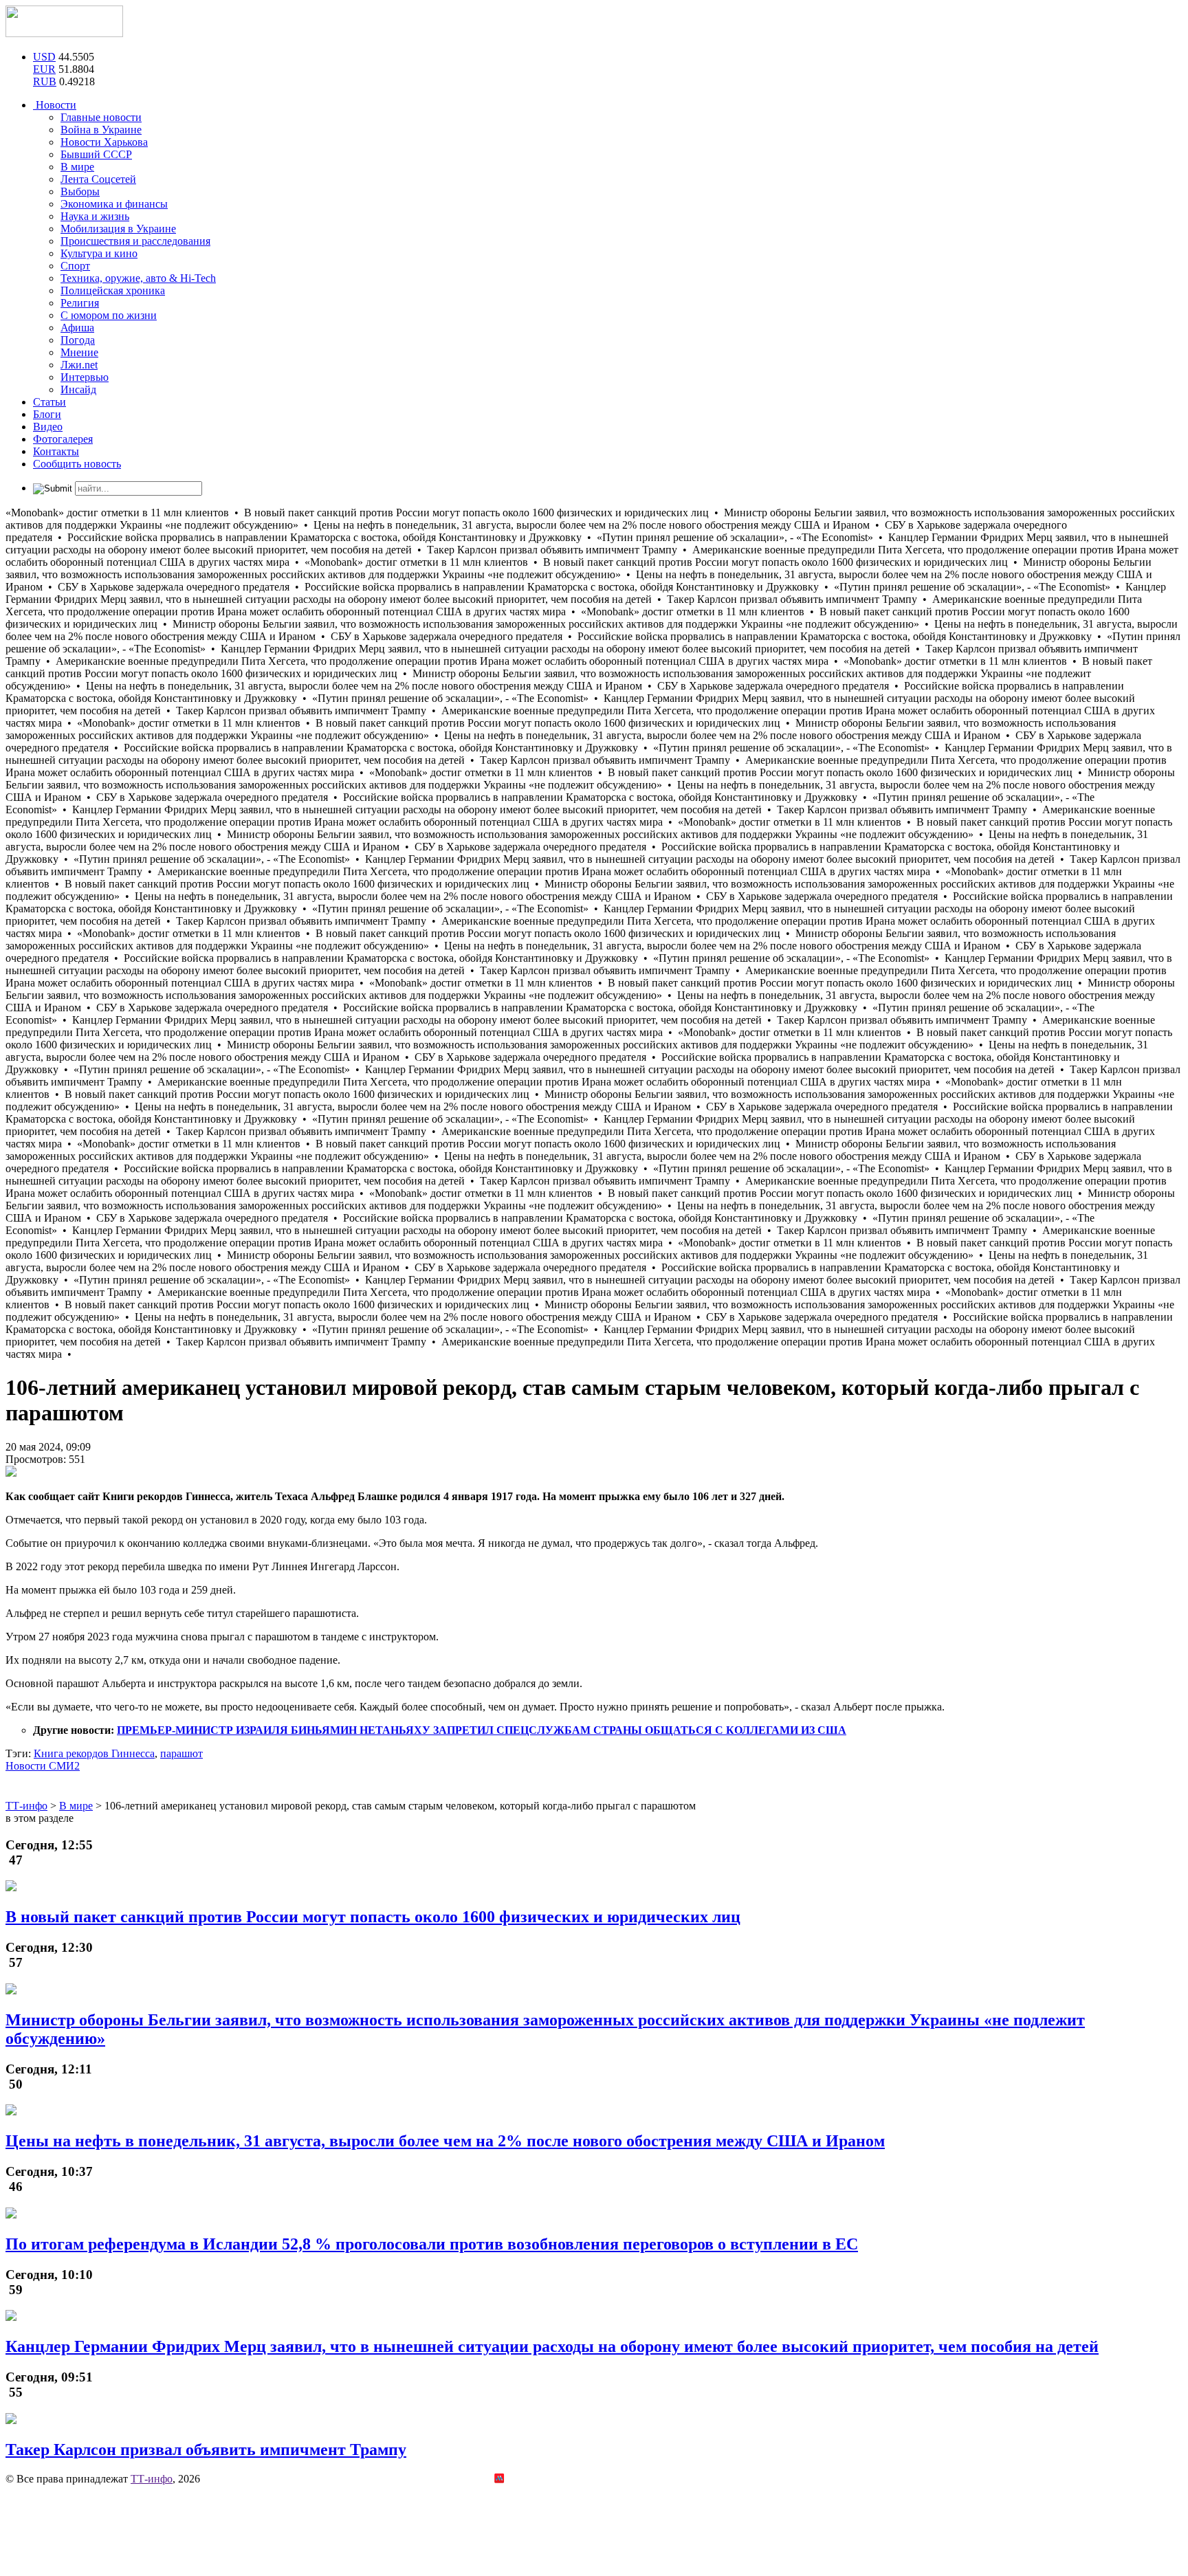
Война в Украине (101, 130)
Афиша (77, 328)
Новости (55, 105)
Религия (80, 303)
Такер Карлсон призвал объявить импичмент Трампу (206, 2450)
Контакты (56, 451)
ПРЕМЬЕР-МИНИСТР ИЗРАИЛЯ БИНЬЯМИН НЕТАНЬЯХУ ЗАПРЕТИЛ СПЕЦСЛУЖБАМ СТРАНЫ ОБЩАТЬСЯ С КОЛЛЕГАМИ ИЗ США (482, 1730)
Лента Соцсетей (98, 179)
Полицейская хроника (113, 290)
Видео (48, 427)
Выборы (80, 191)
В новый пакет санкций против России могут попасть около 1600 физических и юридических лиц (373, 1917)
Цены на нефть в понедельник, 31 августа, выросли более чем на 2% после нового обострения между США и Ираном (445, 2141)
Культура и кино (99, 253)
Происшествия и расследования (135, 241)
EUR (44, 69)
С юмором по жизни (109, 315)
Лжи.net (79, 365)
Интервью (85, 377)
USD (44, 57)
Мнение (79, 352)
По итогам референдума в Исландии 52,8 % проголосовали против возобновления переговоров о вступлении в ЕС (432, 2244)
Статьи (49, 402)
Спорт (75, 266)
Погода (78, 340)
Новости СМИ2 (43, 1766)
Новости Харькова (104, 142)
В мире (77, 167)
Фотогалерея (63, 439)
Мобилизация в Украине (118, 229)
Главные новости (101, 117)
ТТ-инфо (152, 2479)
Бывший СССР (96, 154)
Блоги (47, 414)
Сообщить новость (77, 464)
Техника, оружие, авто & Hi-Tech (138, 278)
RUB (45, 81)
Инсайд (78, 389)
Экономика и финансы (114, 204)
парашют (181, 1753)
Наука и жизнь (95, 216)
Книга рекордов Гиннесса (94, 1753)
